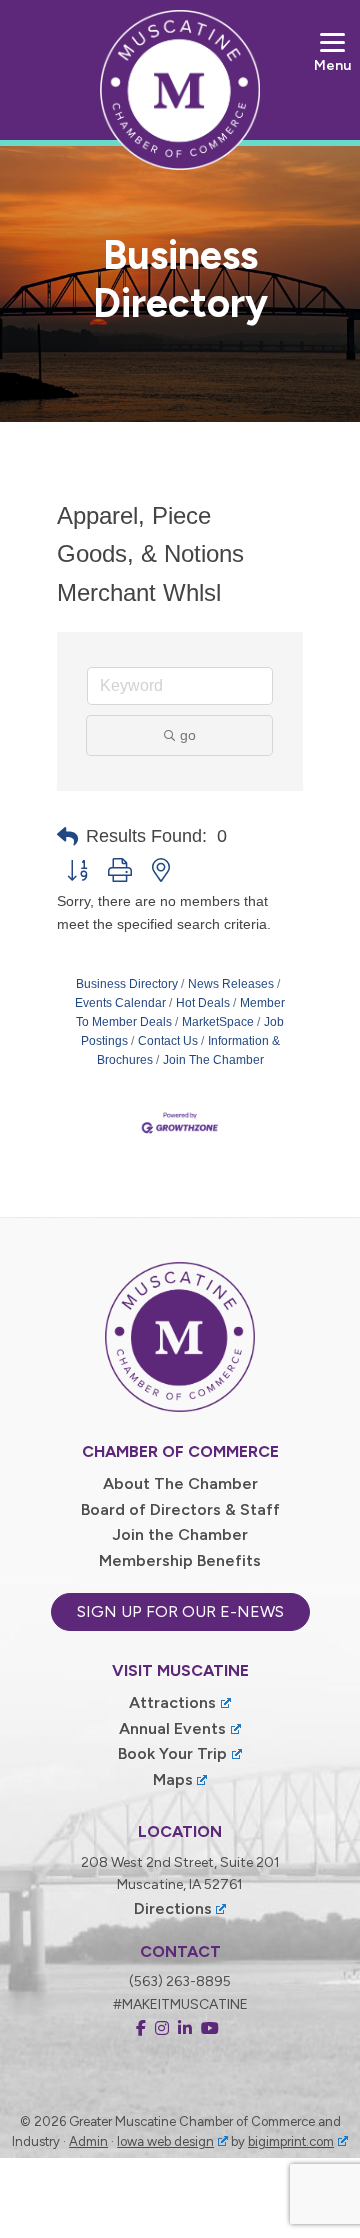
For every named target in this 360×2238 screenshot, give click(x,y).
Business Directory (127, 984)
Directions (173, 1908)
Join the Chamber (180, 1534)
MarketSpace (218, 1022)
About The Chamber (180, 1483)
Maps (173, 1779)
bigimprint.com (291, 2141)
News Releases (231, 984)
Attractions (172, 1702)
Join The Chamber (213, 1060)
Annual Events (172, 1728)
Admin (88, 2141)
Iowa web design (165, 2141)
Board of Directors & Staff (180, 1509)
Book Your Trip (172, 1753)
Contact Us (168, 1041)
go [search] (188, 735)
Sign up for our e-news (180, 1611)
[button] (67, 837)
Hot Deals (203, 1003)
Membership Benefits (180, 1560)
